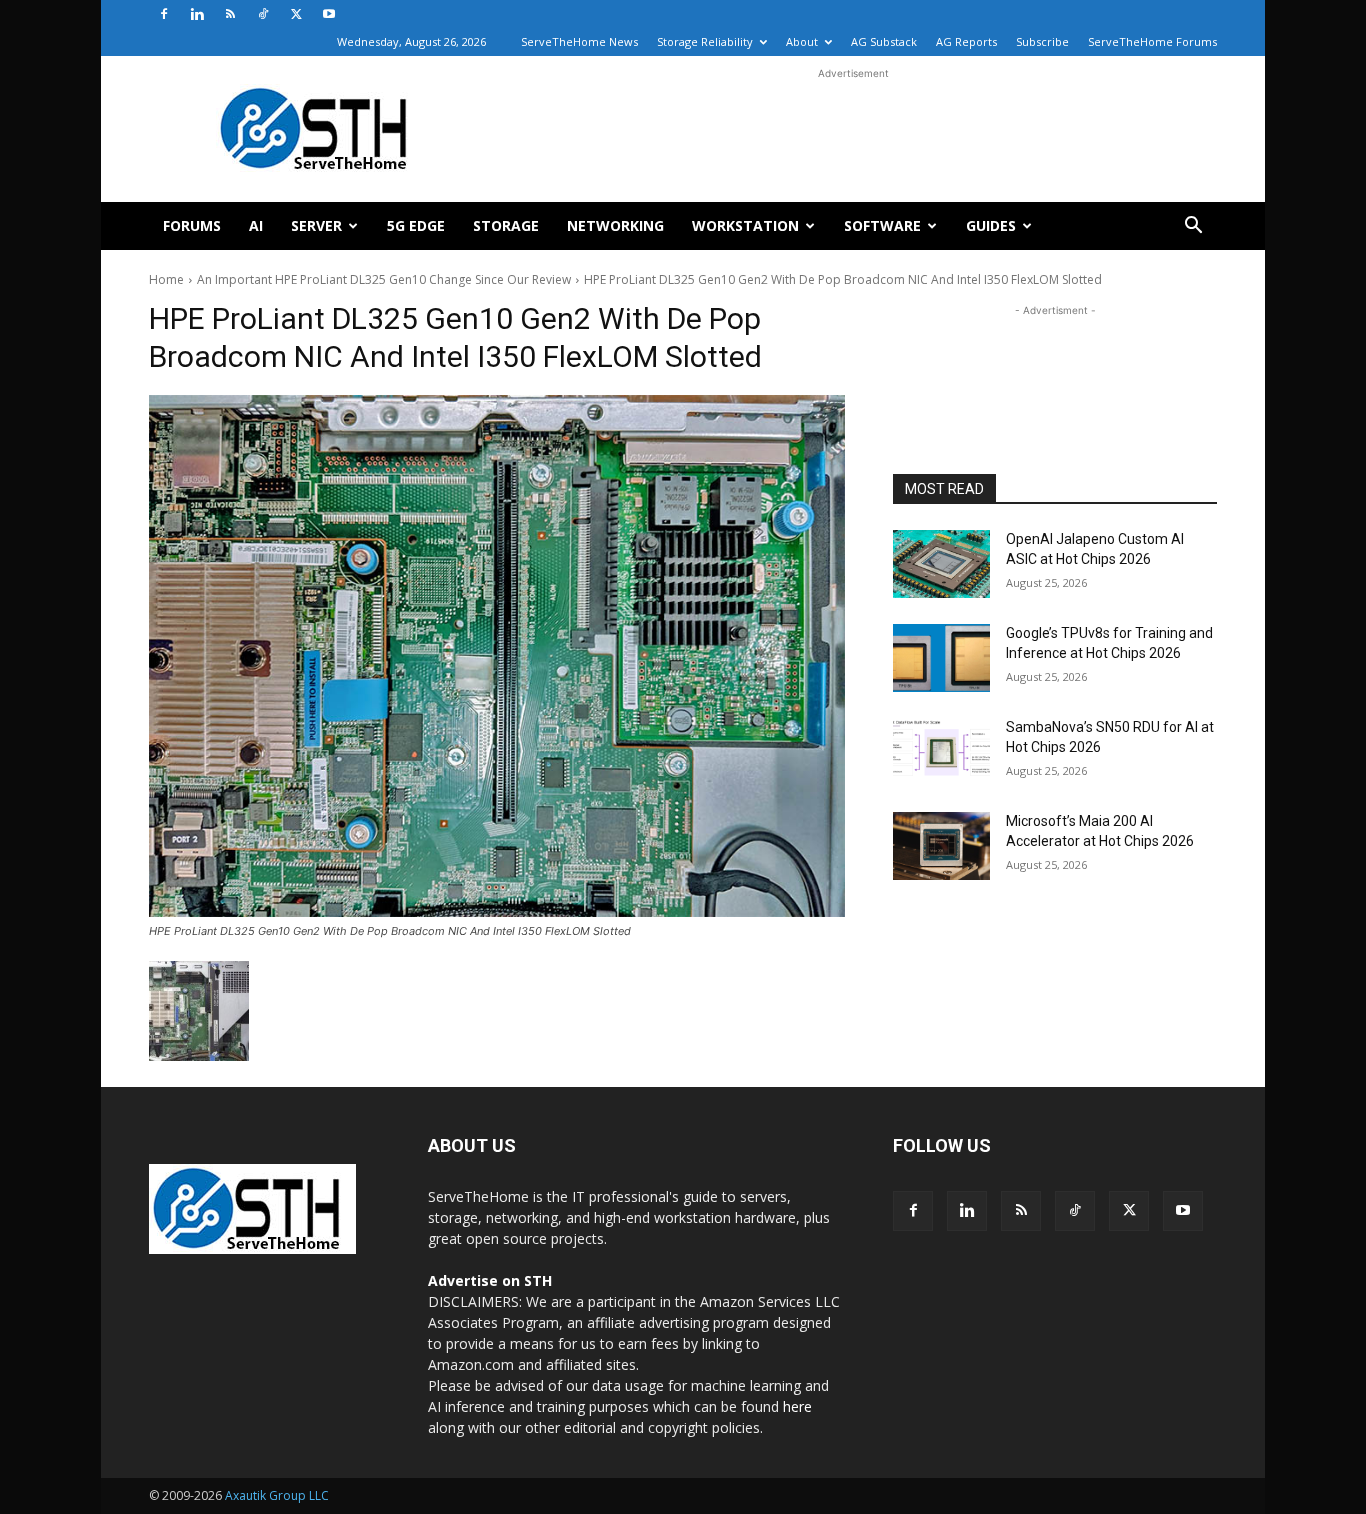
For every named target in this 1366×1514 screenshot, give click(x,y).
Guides (991, 225)
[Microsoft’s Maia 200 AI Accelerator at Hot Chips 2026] (941, 846)
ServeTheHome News (579, 41)
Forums (192, 225)
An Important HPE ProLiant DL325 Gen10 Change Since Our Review (384, 279)
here (797, 1406)
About (802, 41)
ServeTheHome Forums (1152, 41)
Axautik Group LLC (277, 1495)
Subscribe (1042, 41)
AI (256, 225)
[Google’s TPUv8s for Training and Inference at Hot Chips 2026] (941, 658)
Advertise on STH (490, 1280)
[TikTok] (263, 14)
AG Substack (884, 41)
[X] (296, 14)
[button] (1193, 227)
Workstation (745, 225)
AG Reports (966, 41)
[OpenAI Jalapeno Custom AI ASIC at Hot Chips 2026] (941, 564)
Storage (506, 225)
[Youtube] (329, 14)
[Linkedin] (197, 14)
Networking (615, 225)
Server (316, 225)
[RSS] (230, 14)
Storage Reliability (705, 41)
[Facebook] (164, 14)
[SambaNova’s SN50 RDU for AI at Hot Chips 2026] (941, 752)
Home (166, 279)
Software (882, 225)
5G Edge (416, 225)
